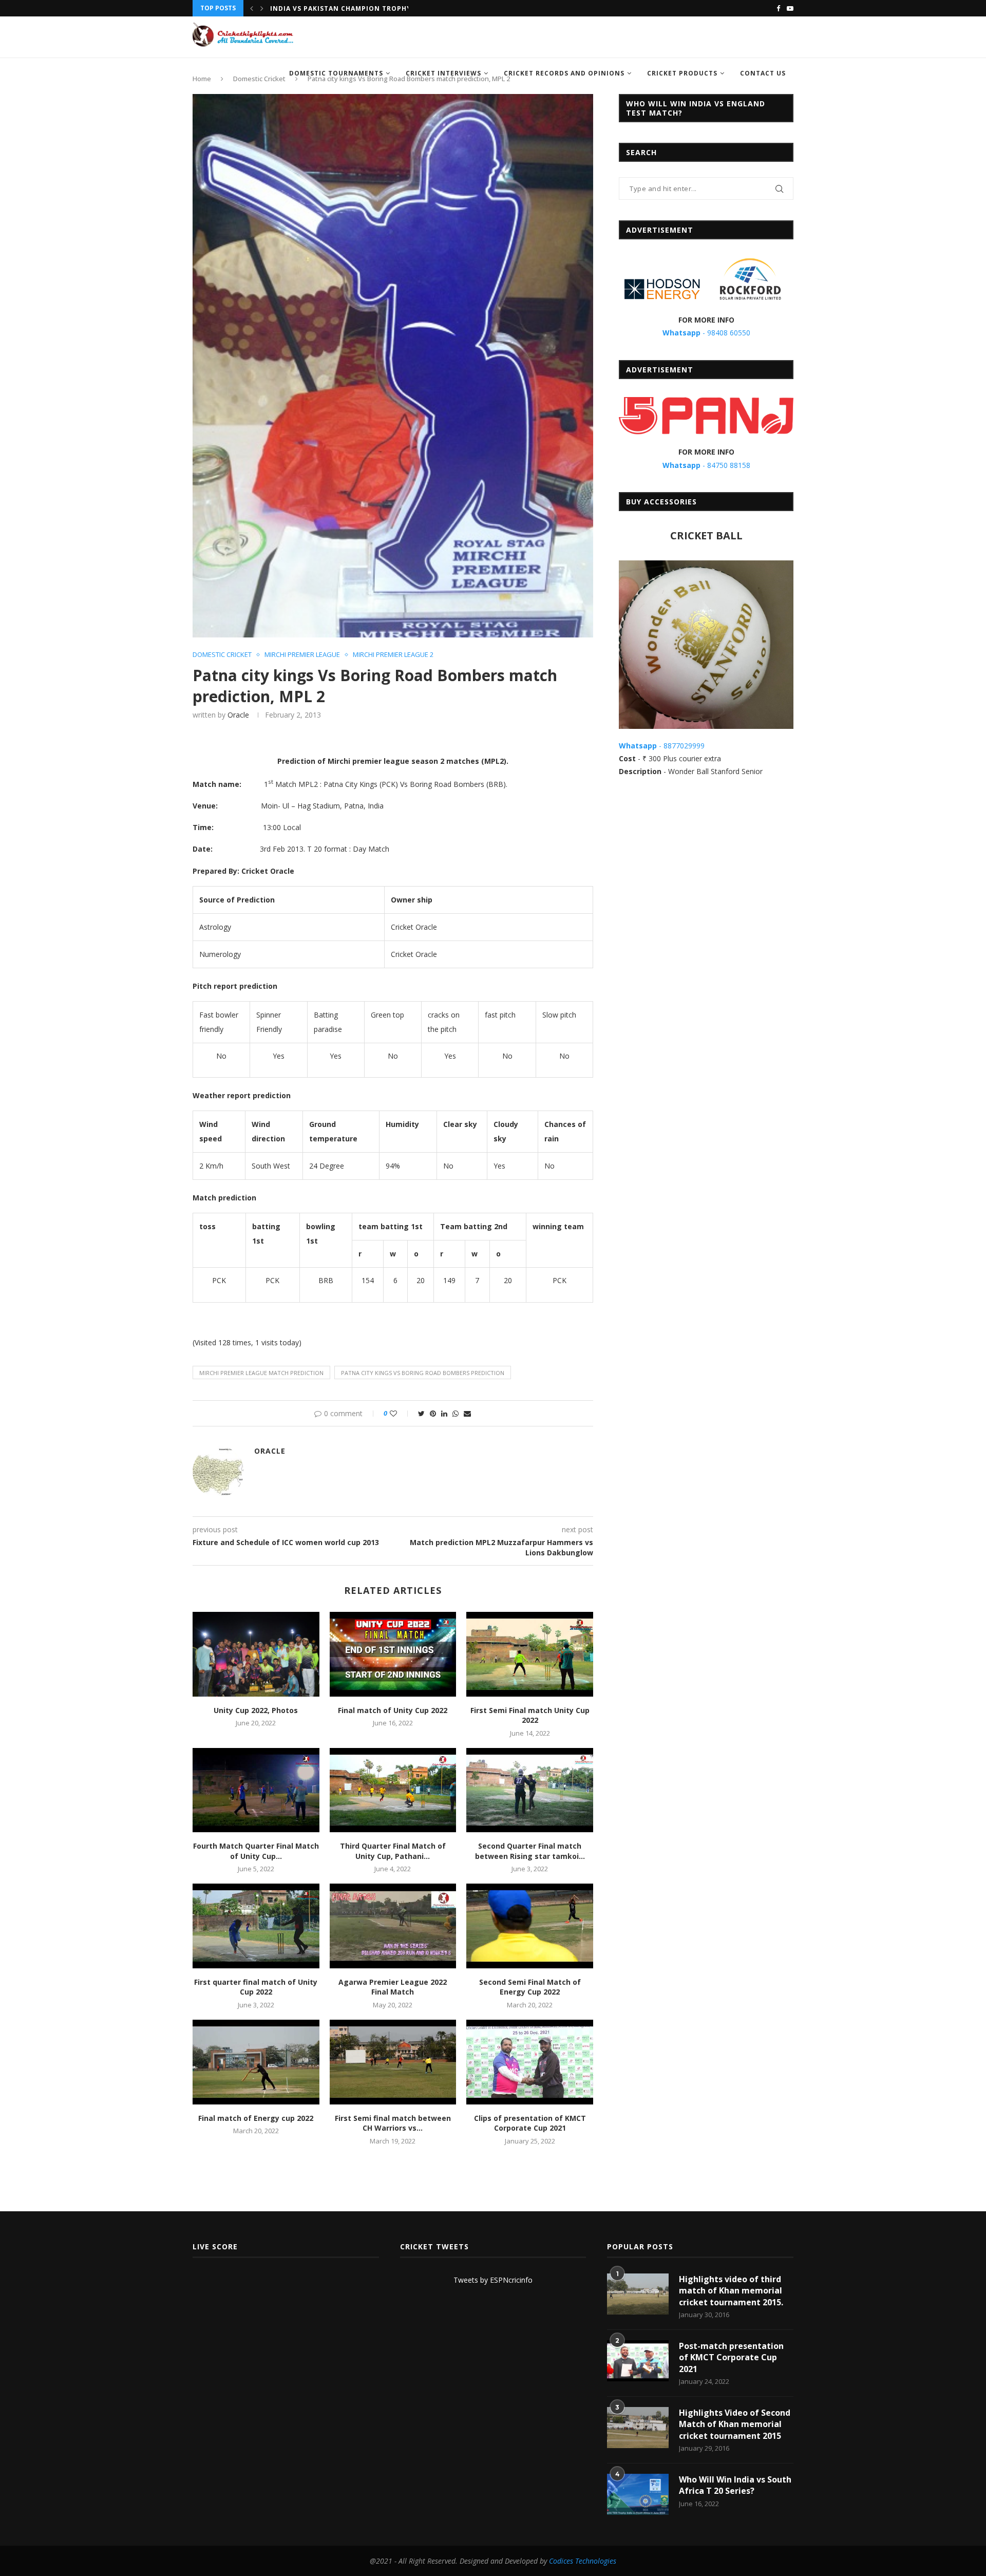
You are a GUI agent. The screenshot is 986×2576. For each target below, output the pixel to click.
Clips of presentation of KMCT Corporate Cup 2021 (530, 2123)
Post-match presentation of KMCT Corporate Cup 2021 (731, 2357)
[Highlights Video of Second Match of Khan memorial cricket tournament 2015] (638, 2428)
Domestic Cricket (222, 655)
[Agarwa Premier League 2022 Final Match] (393, 1926)
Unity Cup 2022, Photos (256, 1710)
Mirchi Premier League (302, 655)
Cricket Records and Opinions (564, 73)
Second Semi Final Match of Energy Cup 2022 (530, 1987)
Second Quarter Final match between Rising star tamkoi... (530, 1851)
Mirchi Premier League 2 (393, 655)
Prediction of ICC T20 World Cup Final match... (364, 9)
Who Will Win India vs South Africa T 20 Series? (735, 2485)
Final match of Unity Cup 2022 (393, 1710)
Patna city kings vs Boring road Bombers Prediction (423, 1373)
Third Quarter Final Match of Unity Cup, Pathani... (393, 1851)
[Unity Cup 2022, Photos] (256, 1654)
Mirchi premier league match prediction (261, 1373)
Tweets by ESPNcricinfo (493, 2280)
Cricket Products (682, 73)
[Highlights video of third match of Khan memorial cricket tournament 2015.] (638, 2294)
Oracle (238, 715)
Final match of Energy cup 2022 (256, 2118)
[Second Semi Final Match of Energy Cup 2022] (530, 1926)
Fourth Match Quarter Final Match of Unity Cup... (256, 1851)
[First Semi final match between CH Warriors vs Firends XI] (393, 2062)
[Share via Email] (467, 1413)
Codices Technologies (583, 2561)
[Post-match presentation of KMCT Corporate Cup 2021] (638, 2361)
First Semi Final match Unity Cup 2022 (530, 1715)
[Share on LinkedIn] (444, 1413)
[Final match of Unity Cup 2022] (393, 1654)
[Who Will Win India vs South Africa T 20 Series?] (638, 2494)
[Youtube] (790, 8)
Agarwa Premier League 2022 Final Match (393, 1987)
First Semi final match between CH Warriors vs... (393, 2123)
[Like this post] (400, 1413)
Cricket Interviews (443, 73)
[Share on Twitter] (421, 1413)
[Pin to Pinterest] (433, 1413)
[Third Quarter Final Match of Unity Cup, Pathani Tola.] (393, 1790)
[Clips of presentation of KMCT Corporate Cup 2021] (530, 2062)
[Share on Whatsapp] (456, 1413)
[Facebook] (778, 8)
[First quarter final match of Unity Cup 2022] (256, 1926)
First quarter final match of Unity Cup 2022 (256, 1987)
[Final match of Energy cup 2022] (256, 2062)
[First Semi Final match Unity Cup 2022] (530, 1654)
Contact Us (763, 73)
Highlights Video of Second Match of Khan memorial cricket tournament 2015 (735, 2424)
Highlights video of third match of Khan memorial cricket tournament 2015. (731, 2291)
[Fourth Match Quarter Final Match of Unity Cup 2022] (256, 1790)
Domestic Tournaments (336, 73)
